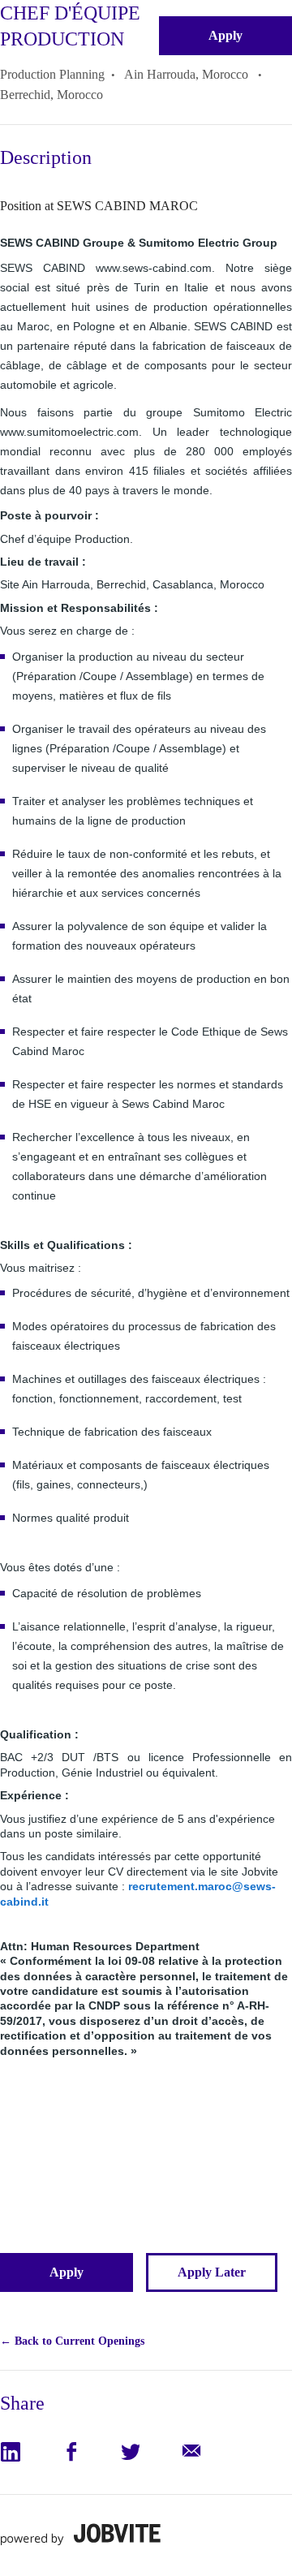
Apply (225, 35)
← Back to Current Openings (72, 2341)
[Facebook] (90, 2452)
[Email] (209, 2452)
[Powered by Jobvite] (80, 2534)
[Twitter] (149, 2452)
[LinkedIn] (30, 2452)
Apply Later (212, 2272)
